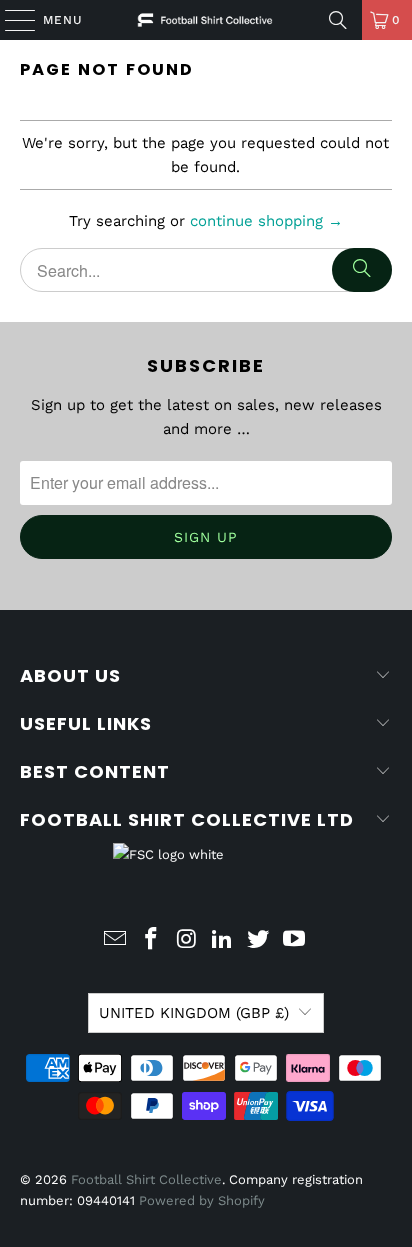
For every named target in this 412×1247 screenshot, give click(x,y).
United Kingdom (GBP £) (194, 1013)
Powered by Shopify (202, 1200)
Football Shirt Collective (146, 1179)
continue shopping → (266, 221)
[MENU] (10, 20)
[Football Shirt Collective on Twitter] (259, 940)
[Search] (338, 20)
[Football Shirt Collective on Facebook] (152, 940)
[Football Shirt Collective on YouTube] (294, 940)
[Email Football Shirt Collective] (116, 940)
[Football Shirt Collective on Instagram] (187, 940)
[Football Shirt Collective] (206, 20)
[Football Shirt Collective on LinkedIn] (223, 940)
